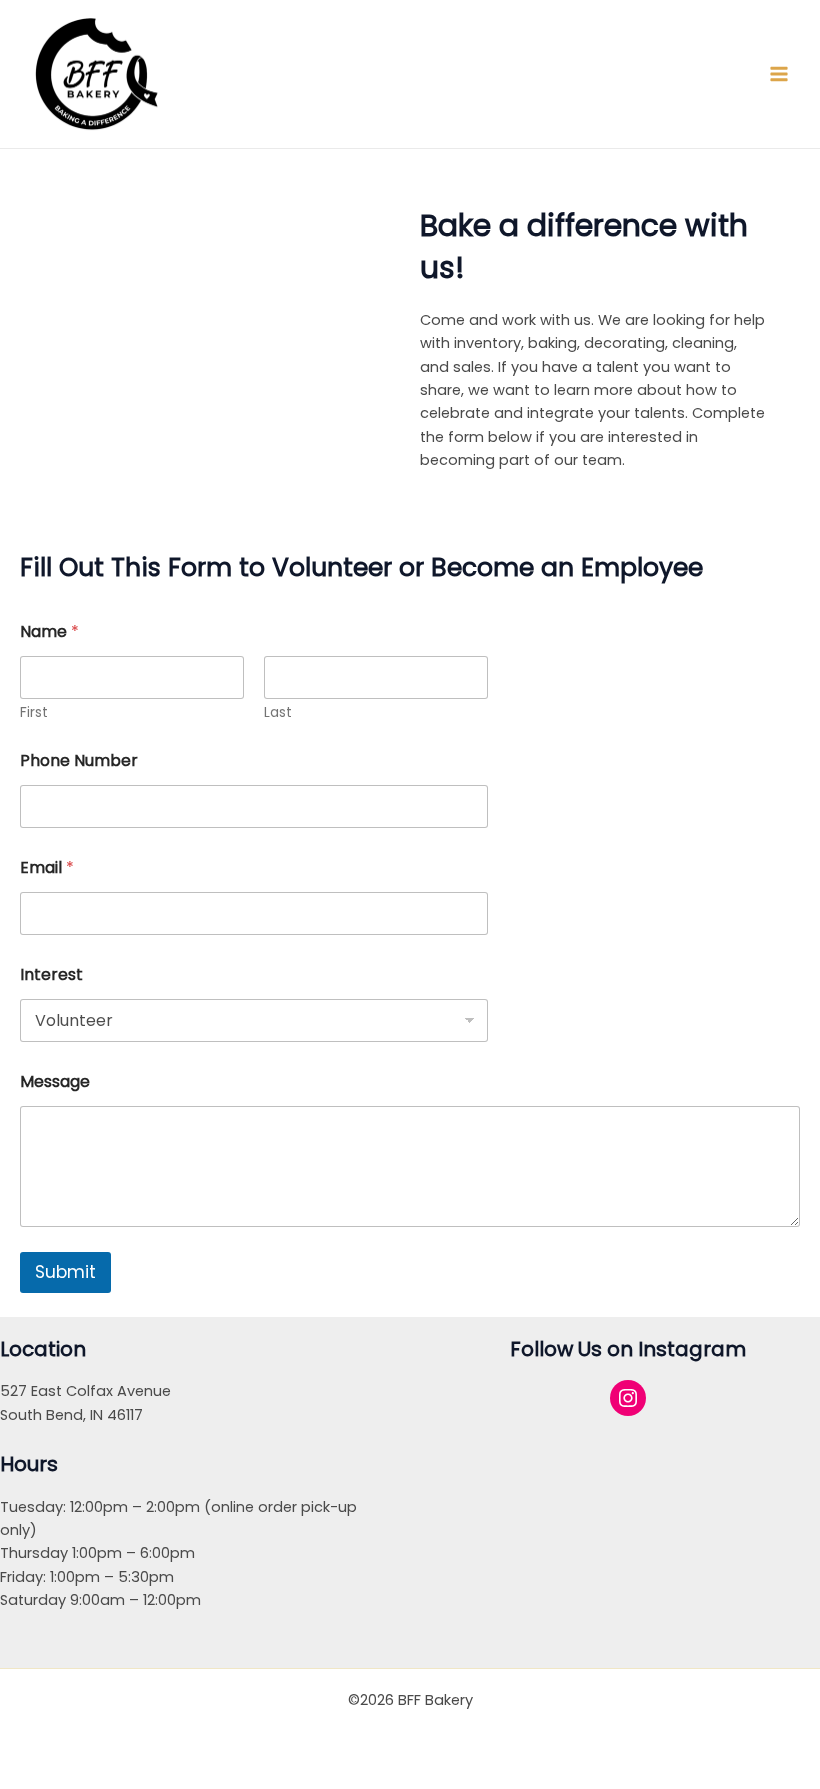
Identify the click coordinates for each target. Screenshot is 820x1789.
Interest (51, 974)
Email (47, 867)
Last (278, 712)
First (34, 712)
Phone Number (79, 760)
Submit (65, 1272)
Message (55, 1081)
